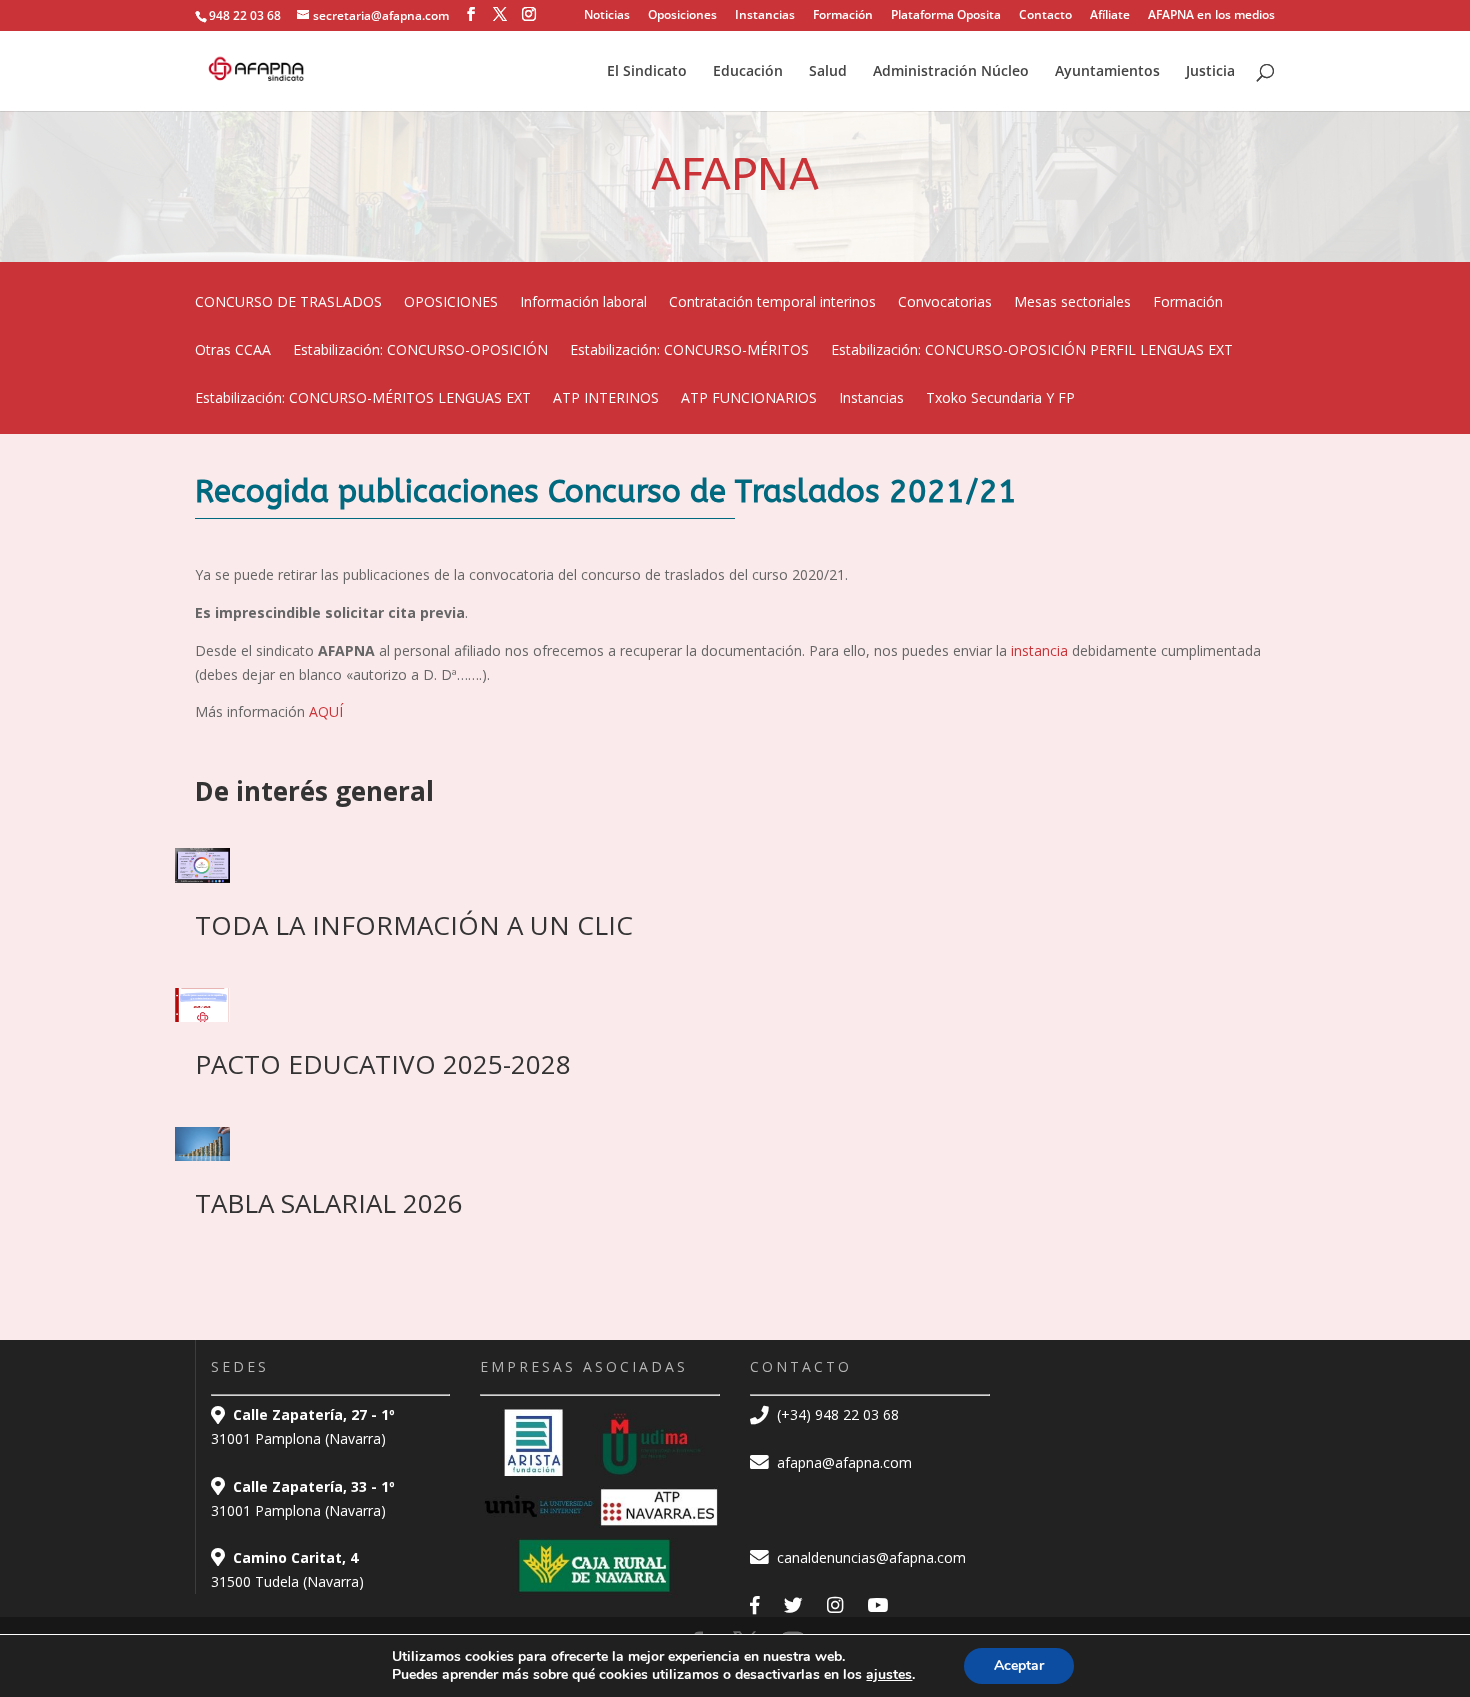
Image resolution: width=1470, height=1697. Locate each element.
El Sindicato (647, 72)
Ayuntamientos (1107, 72)
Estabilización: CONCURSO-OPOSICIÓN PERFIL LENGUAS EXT (1032, 351)
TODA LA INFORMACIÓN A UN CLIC (414, 925)
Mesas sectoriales (1072, 303)
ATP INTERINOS (606, 399)
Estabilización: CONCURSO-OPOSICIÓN (420, 351)
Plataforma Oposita (946, 16)
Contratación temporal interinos (772, 303)
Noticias (607, 16)
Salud (828, 72)
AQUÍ (326, 711)
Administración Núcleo (951, 72)
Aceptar (1019, 1665)
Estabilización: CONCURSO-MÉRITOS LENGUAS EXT (363, 399)
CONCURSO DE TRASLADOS (288, 303)
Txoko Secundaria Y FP (1000, 399)
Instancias (765, 16)
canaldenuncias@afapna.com (869, 1557)
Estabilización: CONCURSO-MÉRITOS (689, 351)
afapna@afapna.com (842, 1462)
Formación (843, 16)
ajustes (889, 1675)
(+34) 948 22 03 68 (836, 1414)
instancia (1041, 650)
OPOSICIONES (451, 303)
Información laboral (583, 303)
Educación (748, 72)
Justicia (1210, 72)
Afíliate (1110, 16)
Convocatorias (945, 303)
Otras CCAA (233, 351)
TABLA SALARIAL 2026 (329, 1203)
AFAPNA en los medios (1211, 16)
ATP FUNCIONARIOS (749, 399)
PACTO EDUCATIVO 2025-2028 (383, 1064)
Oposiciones (682, 16)
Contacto (1045, 16)
